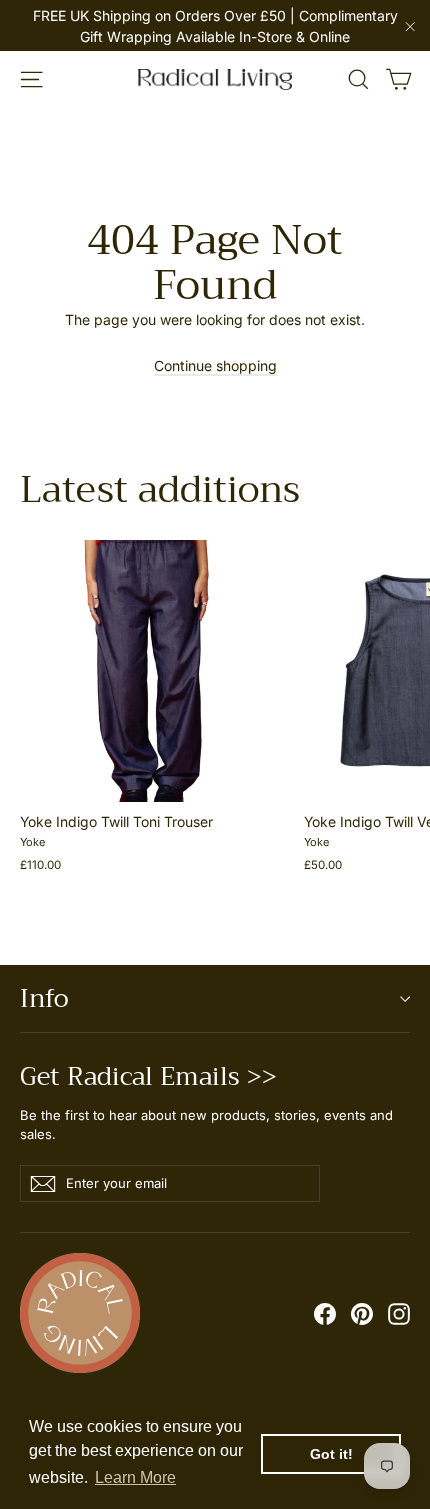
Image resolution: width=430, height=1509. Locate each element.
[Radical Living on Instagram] (399, 1313)
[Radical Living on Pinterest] (362, 1313)
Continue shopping (215, 365)
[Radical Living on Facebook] (325, 1313)
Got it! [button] (331, 1454)
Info (44, 998)
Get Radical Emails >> (148, 1072)
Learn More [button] (135, 1477)
